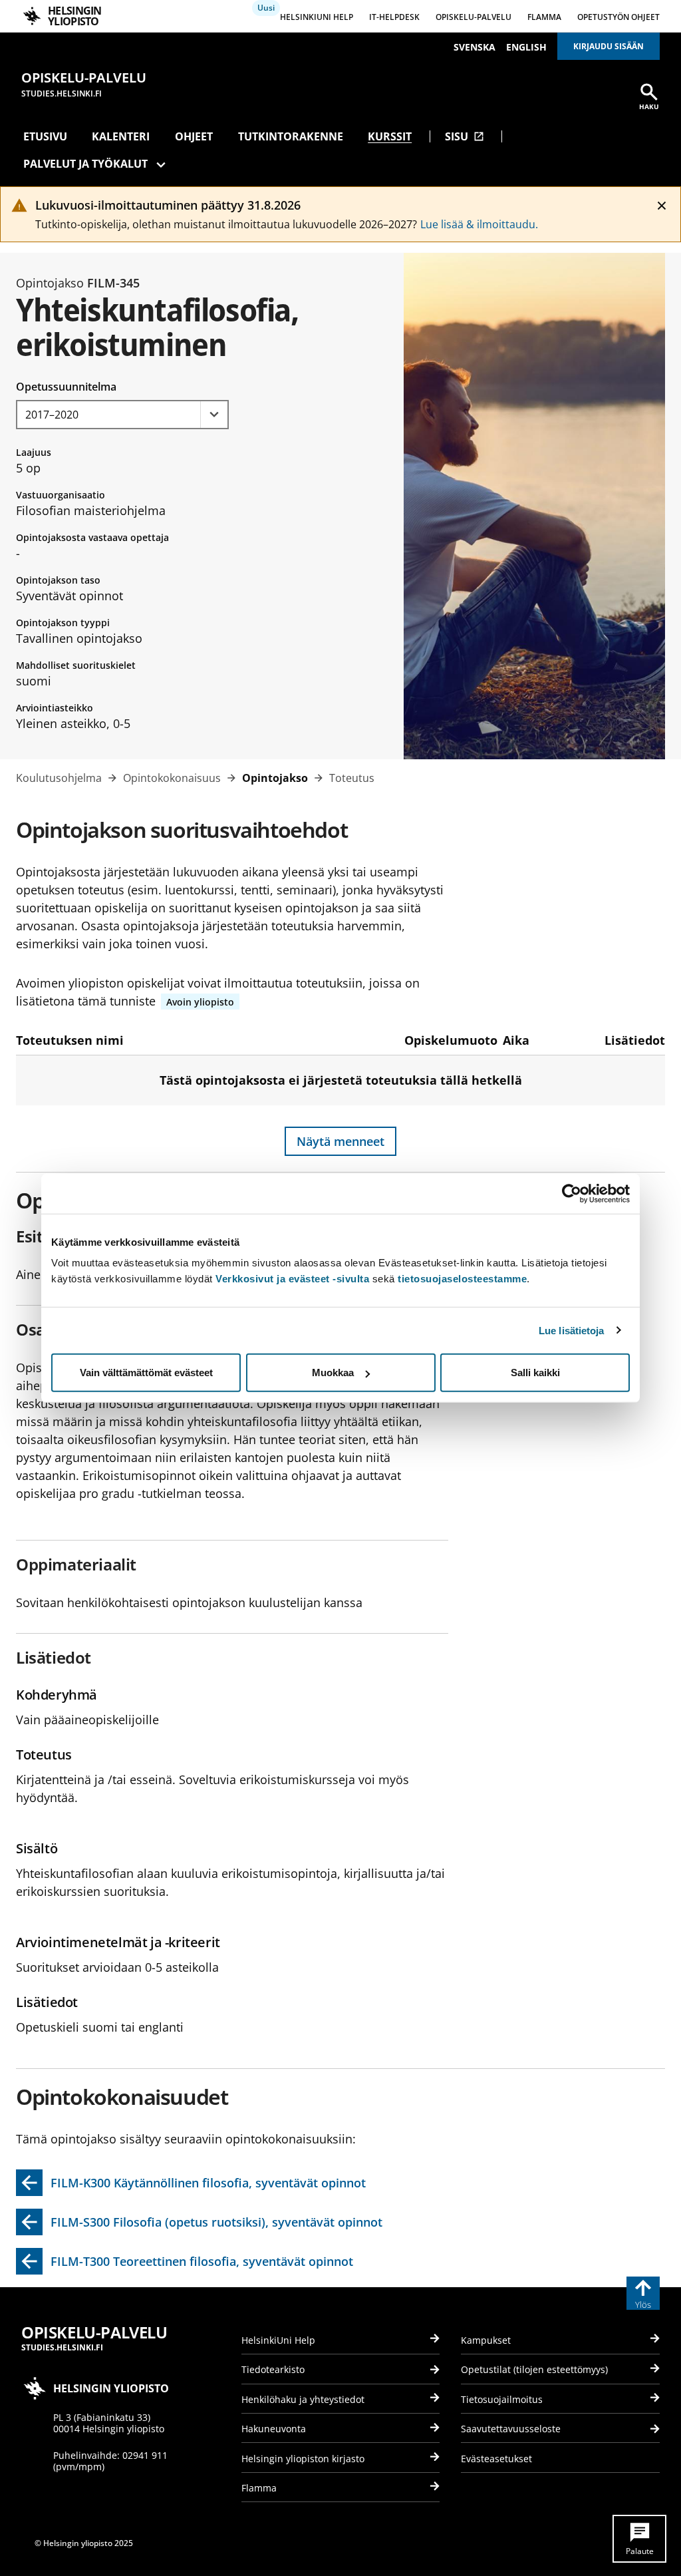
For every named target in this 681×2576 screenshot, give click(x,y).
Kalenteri (121, 136)
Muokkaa (333, 1373)
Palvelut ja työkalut (85, 164)
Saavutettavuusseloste (511, 2429)
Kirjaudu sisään (609, 46)
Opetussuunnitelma (66, 387)
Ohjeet (194, 136)
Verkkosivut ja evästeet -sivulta (292, 1279)
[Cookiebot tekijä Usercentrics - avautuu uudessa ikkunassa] (572, 1193)
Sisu (465, 136)
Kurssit (390, 136)
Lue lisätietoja (572, 1330)
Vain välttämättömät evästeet (146, 1373)
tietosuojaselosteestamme (462, 1279)
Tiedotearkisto (273, 2369)
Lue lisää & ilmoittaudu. (479, 224)
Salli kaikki (535, 1373)
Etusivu (45, 136)
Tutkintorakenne (291, 136)
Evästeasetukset (496, 2459)
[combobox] (122, 415)
